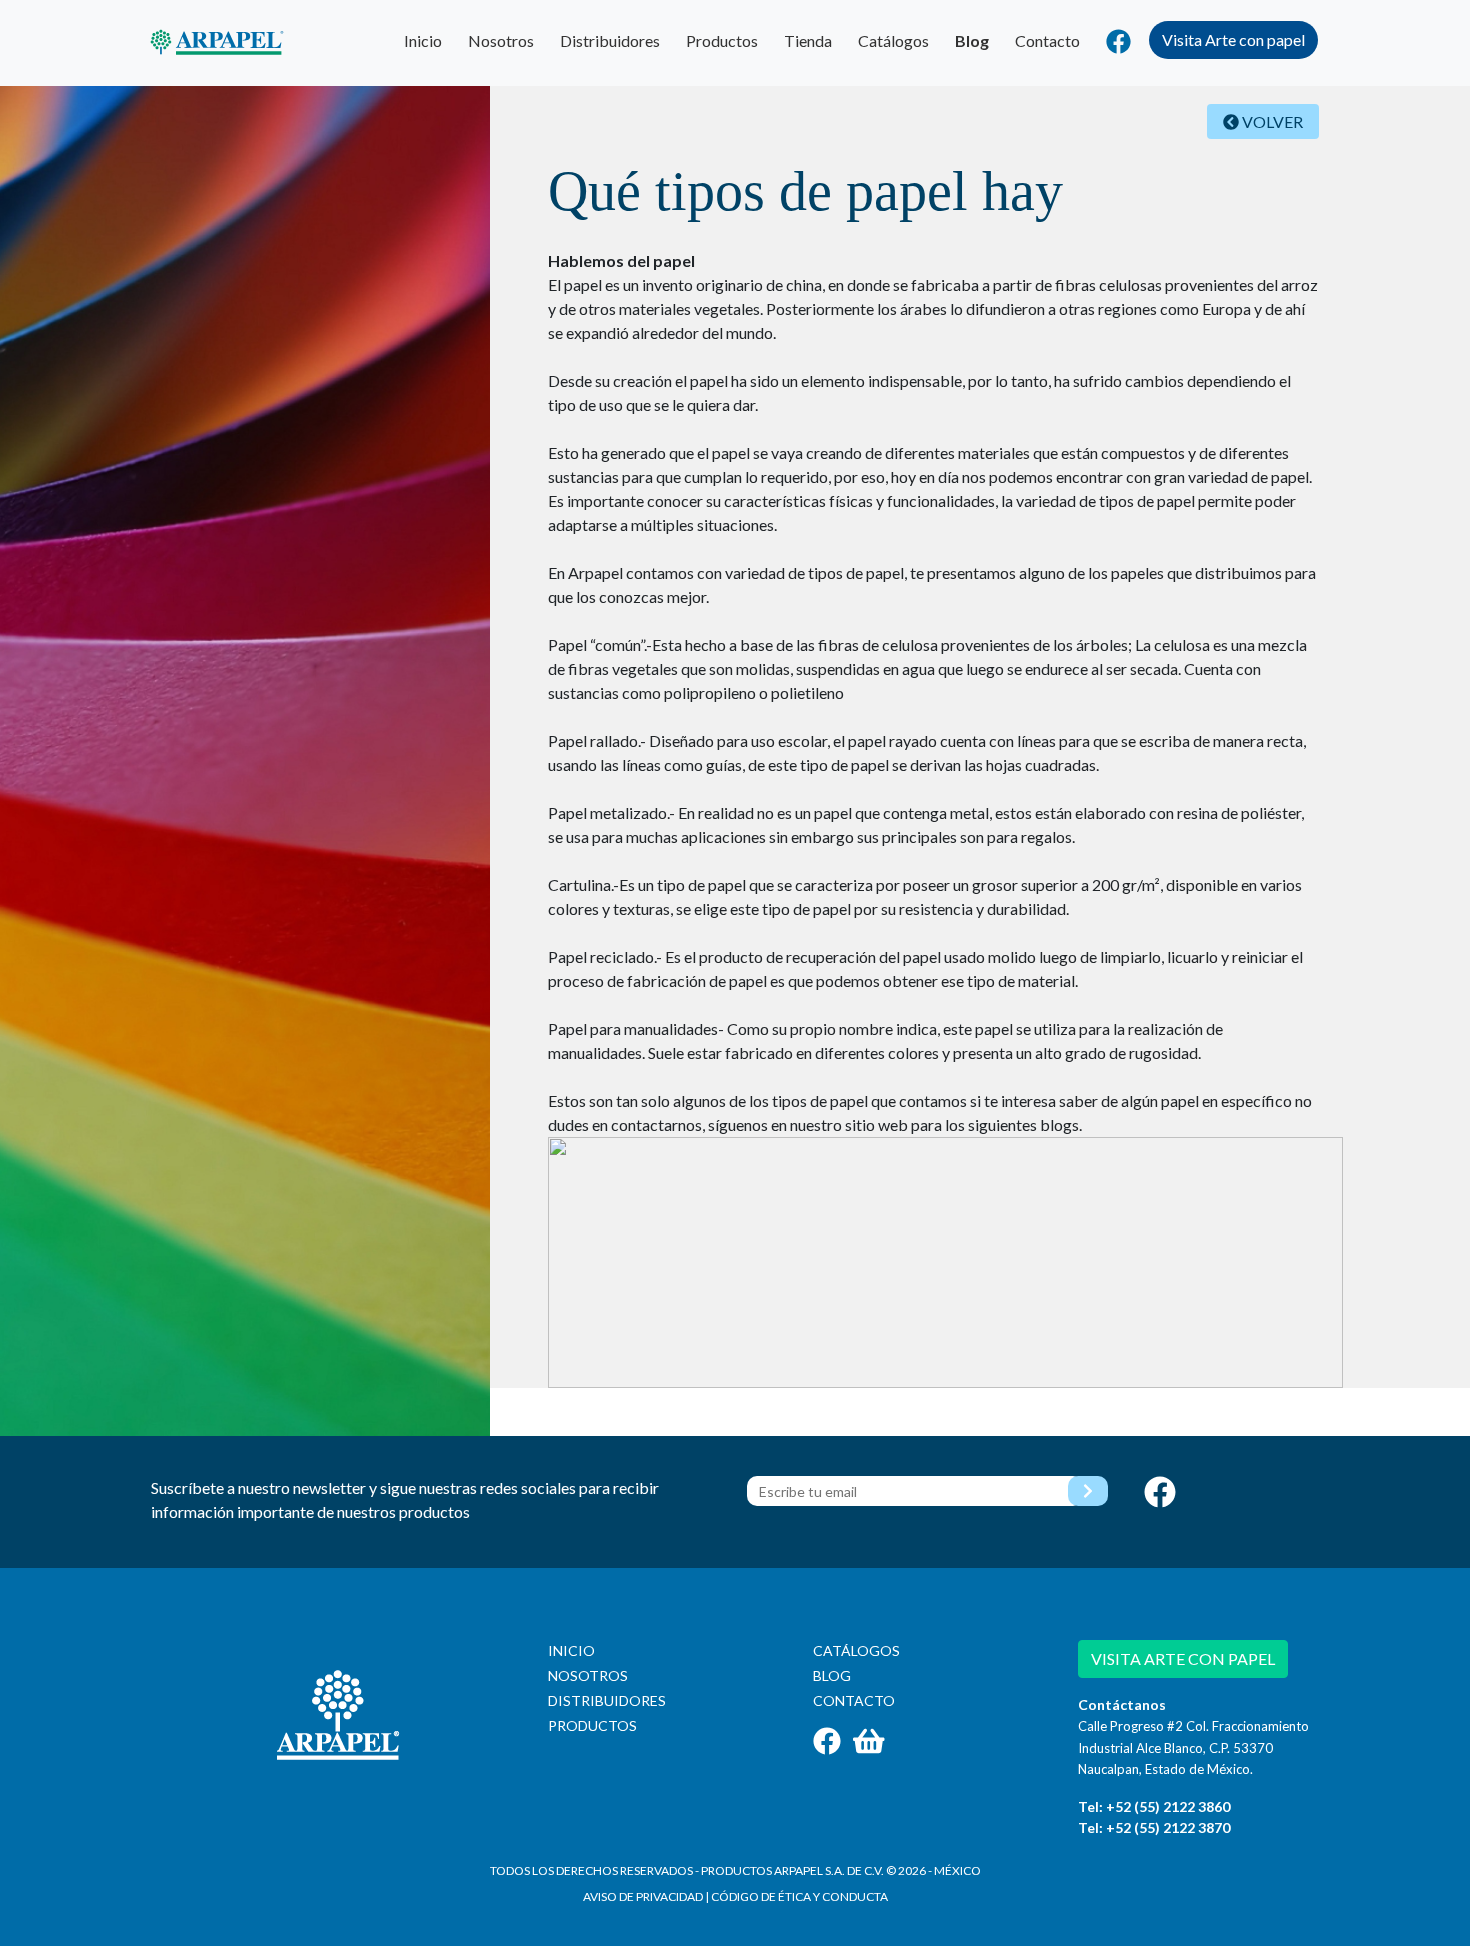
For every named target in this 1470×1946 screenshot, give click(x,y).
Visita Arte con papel (1233, 39)
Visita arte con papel (1183, 1658)
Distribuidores (610, 40)
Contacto (1047, 40)
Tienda (808, 40)
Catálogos (893, 40)
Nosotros (501, 40)
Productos (722, 40)
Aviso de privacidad (643, 1896)
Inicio (423, 40)
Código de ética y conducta (799, 1896)
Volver (1271, 121)
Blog (972, 40)
